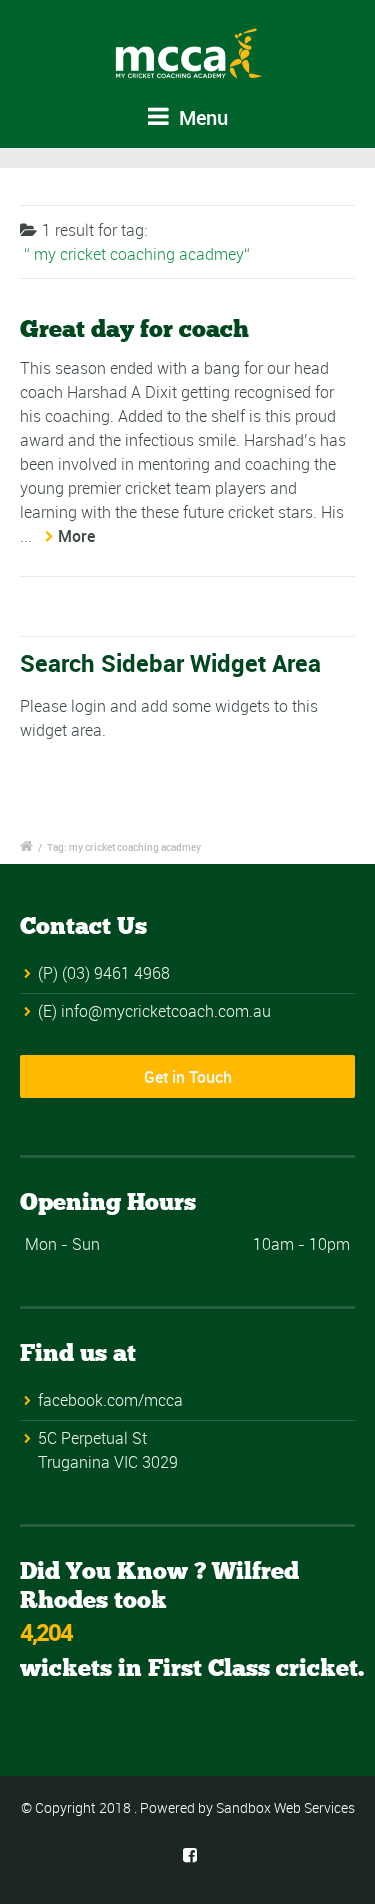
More (76, 536)
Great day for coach (134, 328)
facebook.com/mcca (110, 1400)
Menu (201, 117)
